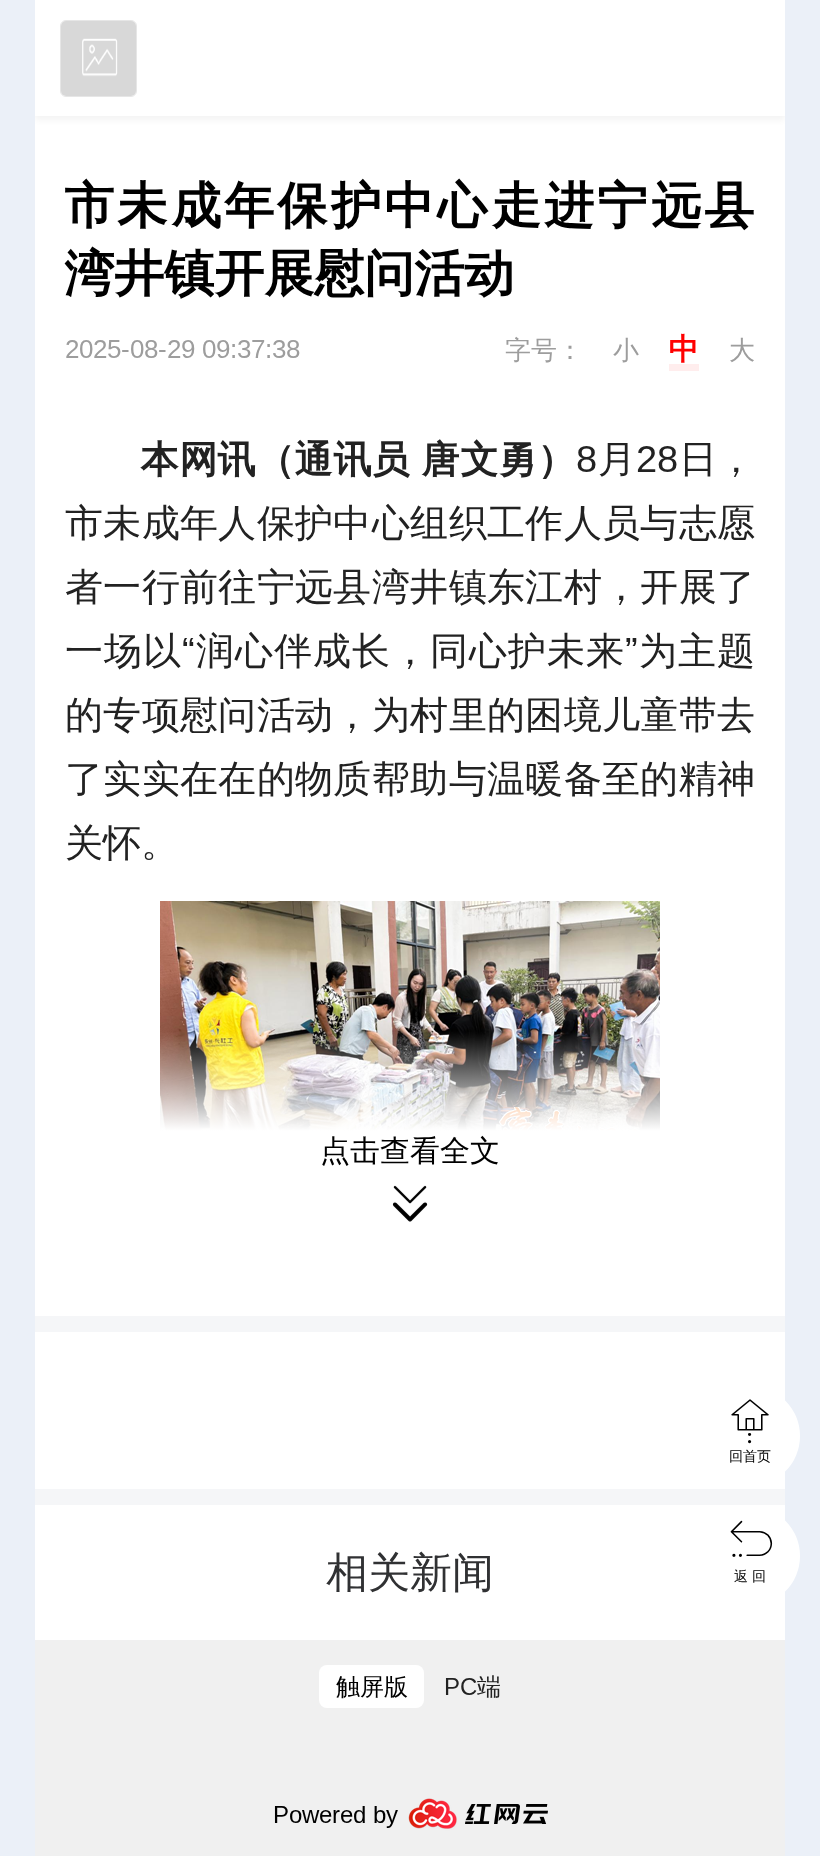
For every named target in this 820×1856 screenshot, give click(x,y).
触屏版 (372, 1686)
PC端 (472, 1686)
